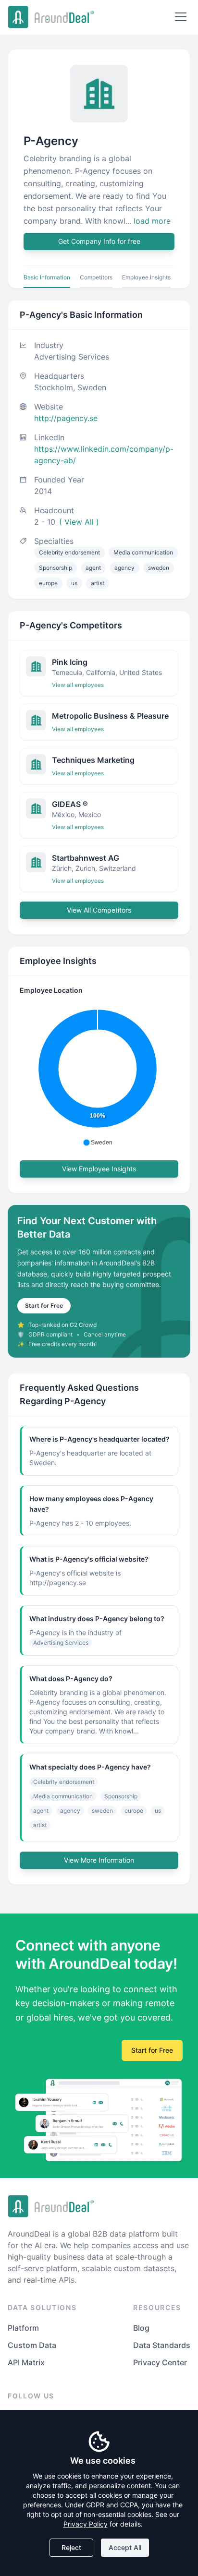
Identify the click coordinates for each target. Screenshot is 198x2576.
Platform (23, 2328)
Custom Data (32, 2345)
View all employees (78, 685)
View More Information (99, 1860)
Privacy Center (160, 2362)
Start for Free (44, 1306)
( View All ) (79, 522)
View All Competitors (99, 910)
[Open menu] (181, 17)
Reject (71, 2547)
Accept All (125, 2547)
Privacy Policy (86, 2524)
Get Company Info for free (99, 241)
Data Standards (162, 2345)
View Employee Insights (99, 1169)
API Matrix (26, 2362)
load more (152, 221)
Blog (141, 2328)
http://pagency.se (66, 418)
